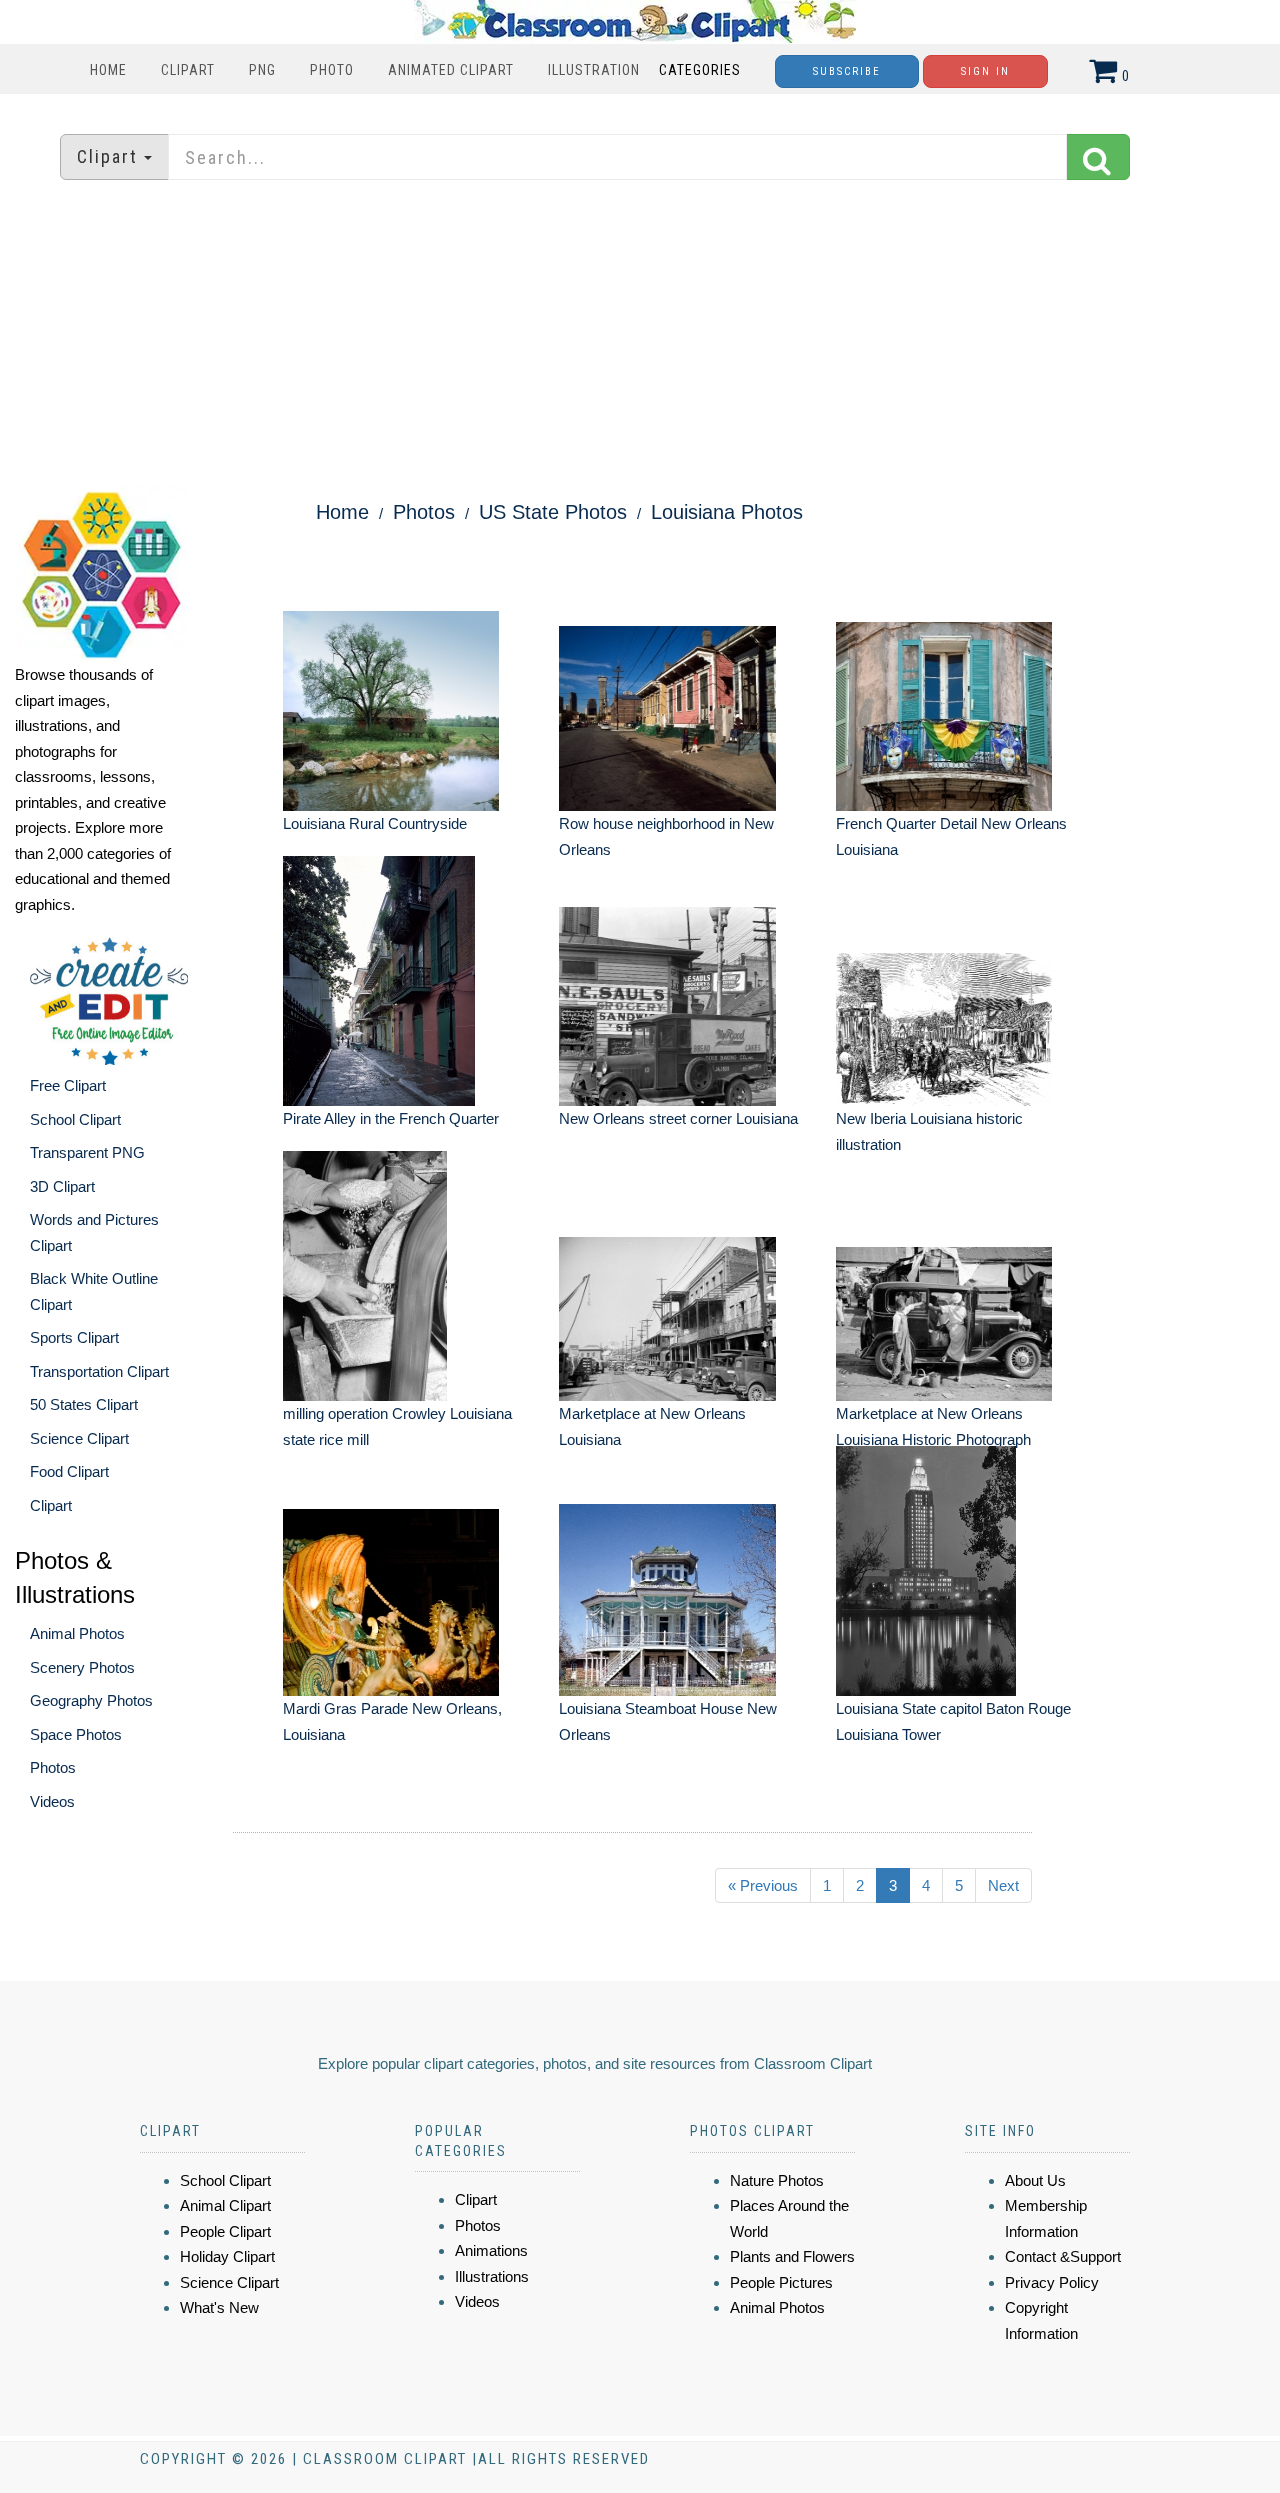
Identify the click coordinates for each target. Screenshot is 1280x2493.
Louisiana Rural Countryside (375, 823)
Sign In (985, 71)
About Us (1035, 2180)
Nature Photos (777, 2180)
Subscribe (847, 71)
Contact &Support (1063, 2256)
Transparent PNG (87, 1152)
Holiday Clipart (227, 2256)
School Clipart (75, 1119)
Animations (491, 2250)
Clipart (188, 70)
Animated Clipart (451, 70)
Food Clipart (69, 1471)
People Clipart (225, 2231)
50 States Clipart (84, 1404)
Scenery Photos (82, 1667)
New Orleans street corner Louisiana (678, 1118)
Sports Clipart (74, 1337)
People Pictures (781, 2282)
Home (108, 70)
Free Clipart (68, 1085)
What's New (219, 2307)
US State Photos (553, 512)
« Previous (763, 1885)
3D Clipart (62, 1186)
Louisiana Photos (727, 512)
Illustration (594, 70)
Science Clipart (79, 1438)
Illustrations (492, 2276)
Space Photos (76, 1734)
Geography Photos (91, 1700)
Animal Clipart (225, 2205)
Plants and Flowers (792, 2256)
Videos (52, 1801)
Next (1003, 1885)
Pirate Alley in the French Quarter (391, 1118)
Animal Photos (77, 1633)
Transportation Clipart (99, 1371)
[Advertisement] (640, 335)
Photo (332, 70)
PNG (262, 70)
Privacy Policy (1052, 2282)
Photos (53, 1767)
